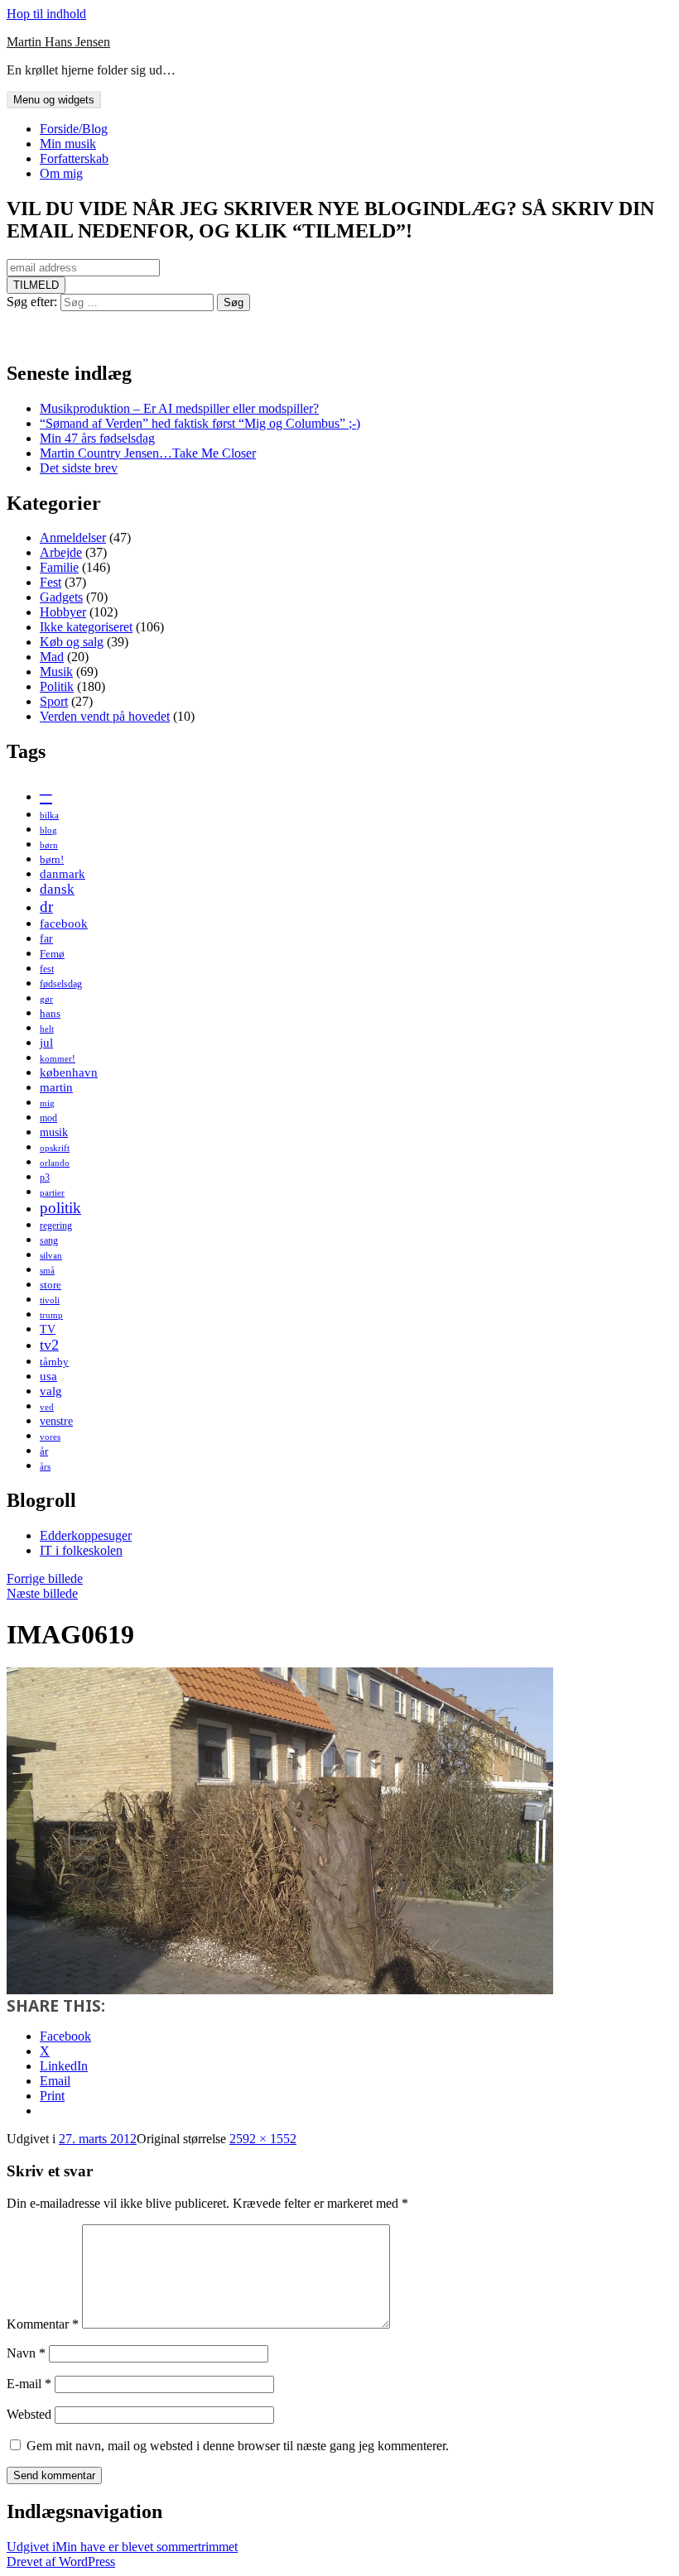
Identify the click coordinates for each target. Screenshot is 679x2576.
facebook (64, 923)
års (45, 1467)
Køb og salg (72, 642)
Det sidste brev (79, 468)
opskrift (55, 1148)
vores (50, 1437)
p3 (45, 1178)
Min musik (68, 144)
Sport (54, 701)
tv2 (49, 1345)
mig (47, 1103)
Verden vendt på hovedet (105, 716)
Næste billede (42, 1593)
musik (54, 1132)
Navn (26, 2353)
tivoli (50, 1300)
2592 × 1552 (263, 2139)
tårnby (54, 1362)
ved (47, 1407)
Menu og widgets (54, 100)
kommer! (58, 1059)
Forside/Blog (74, 129)
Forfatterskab (74, 158)
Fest (51, 582)
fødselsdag (61, 984)
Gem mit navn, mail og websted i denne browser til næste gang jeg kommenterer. (238, 2446)
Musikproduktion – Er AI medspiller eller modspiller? (179, 408)
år (44, 1451)
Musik (56, 672)
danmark (63, 873)
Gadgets (61, 597)
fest (47, 969)
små (47, 1271)
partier (52, 1193)
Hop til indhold (46, 14)
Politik (57, 686)
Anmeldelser (73, 537)
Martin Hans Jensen (58, 42)
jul (46, 1042)
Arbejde (61, 552)
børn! (52, 859)
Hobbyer (63, 612)
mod (48, 1118)
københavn (69, 1072)
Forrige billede (45, 1578)
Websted (29, 2414)
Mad (52, 657)
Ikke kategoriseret (86, 627)
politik (60, 1208)
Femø (52, 954)
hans (50, 1013)
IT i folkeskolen (81, 1550)
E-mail (29, 2384)
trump (51, 1315)
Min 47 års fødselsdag (97, 438)
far (46, 938)
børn (49, 845)
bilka (49, 815)
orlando (55, 1163)
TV (48, 1329)
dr (46, 907)
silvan (51, 1256)
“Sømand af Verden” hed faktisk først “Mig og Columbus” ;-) (200, 423)
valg (51, 1391)
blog (48, 830)
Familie (59, 567)
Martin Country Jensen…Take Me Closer (148, 453)
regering (56, 1226)
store (51, 1285)
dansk (57, 889)
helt (47, 1029)
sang (49, 1240)
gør (46, 999)
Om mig (61, 173)
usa (48, 1376)
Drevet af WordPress (61, 2562)
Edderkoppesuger (86, 1535)
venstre (56, 1421)
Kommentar (43, 2324)
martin (56, 1087)
